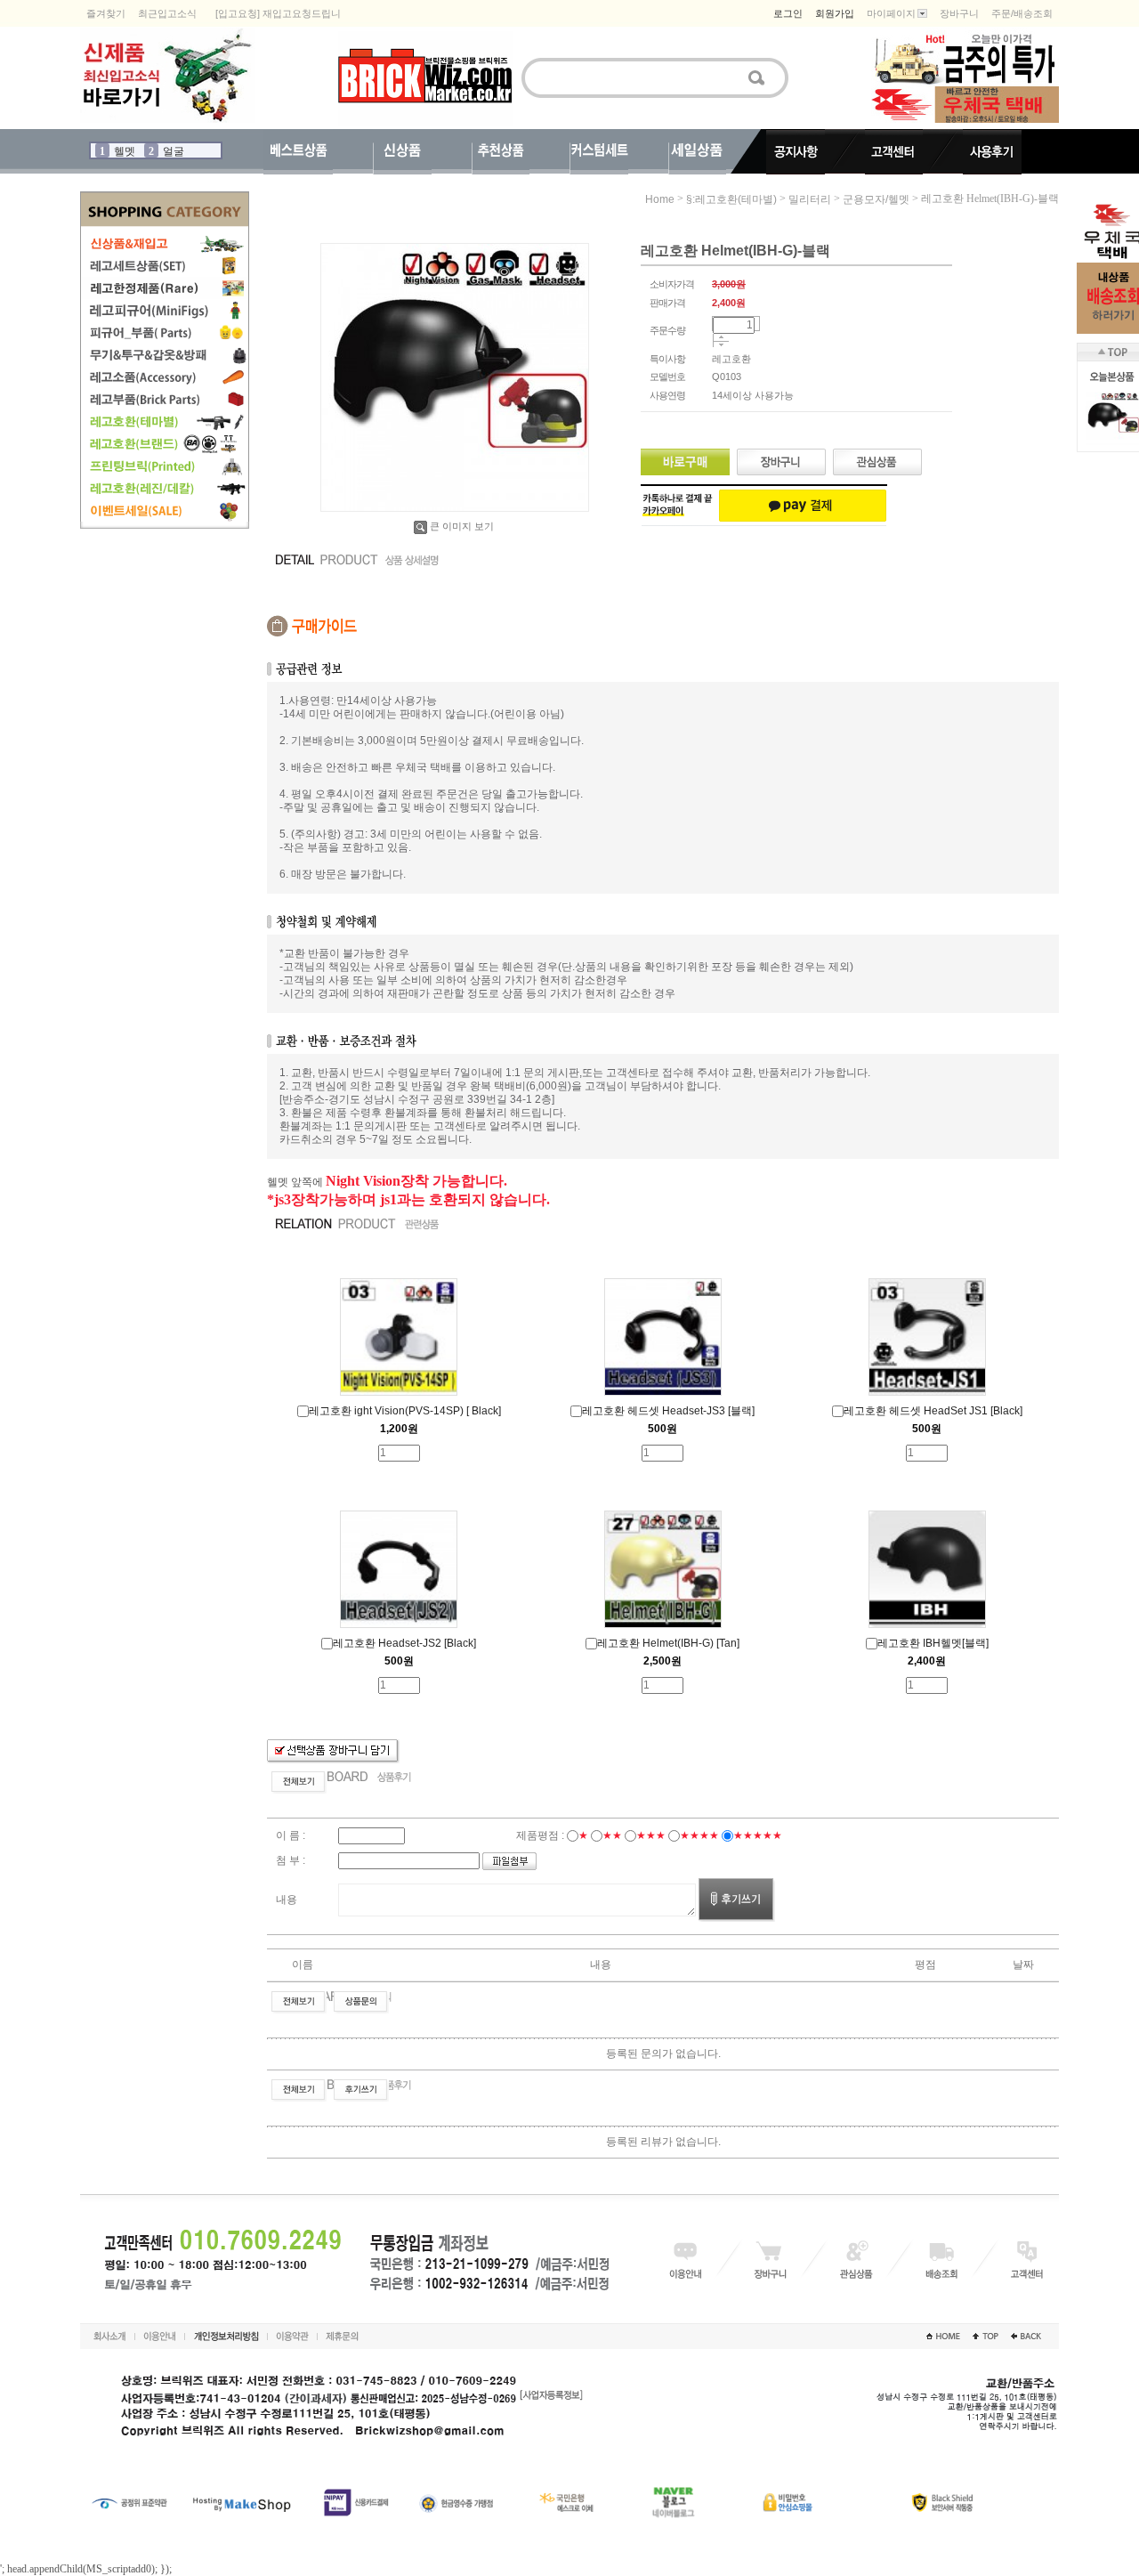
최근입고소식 (167, 13)
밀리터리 (810, 199)
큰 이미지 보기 (462, 526)
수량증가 (721, 338)
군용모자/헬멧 (876, 199)
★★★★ (699, 1835)
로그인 (788, 13)
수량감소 (721, 345)
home (660, 199)
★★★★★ (758, 1835)
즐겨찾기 (106, 13)
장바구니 (959, 13)
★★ (612, 1835)
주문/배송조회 (1022, 13)
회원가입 (835, 13)
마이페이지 (891, 13)
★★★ (651, 1835)
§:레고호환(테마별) (731, 199)
